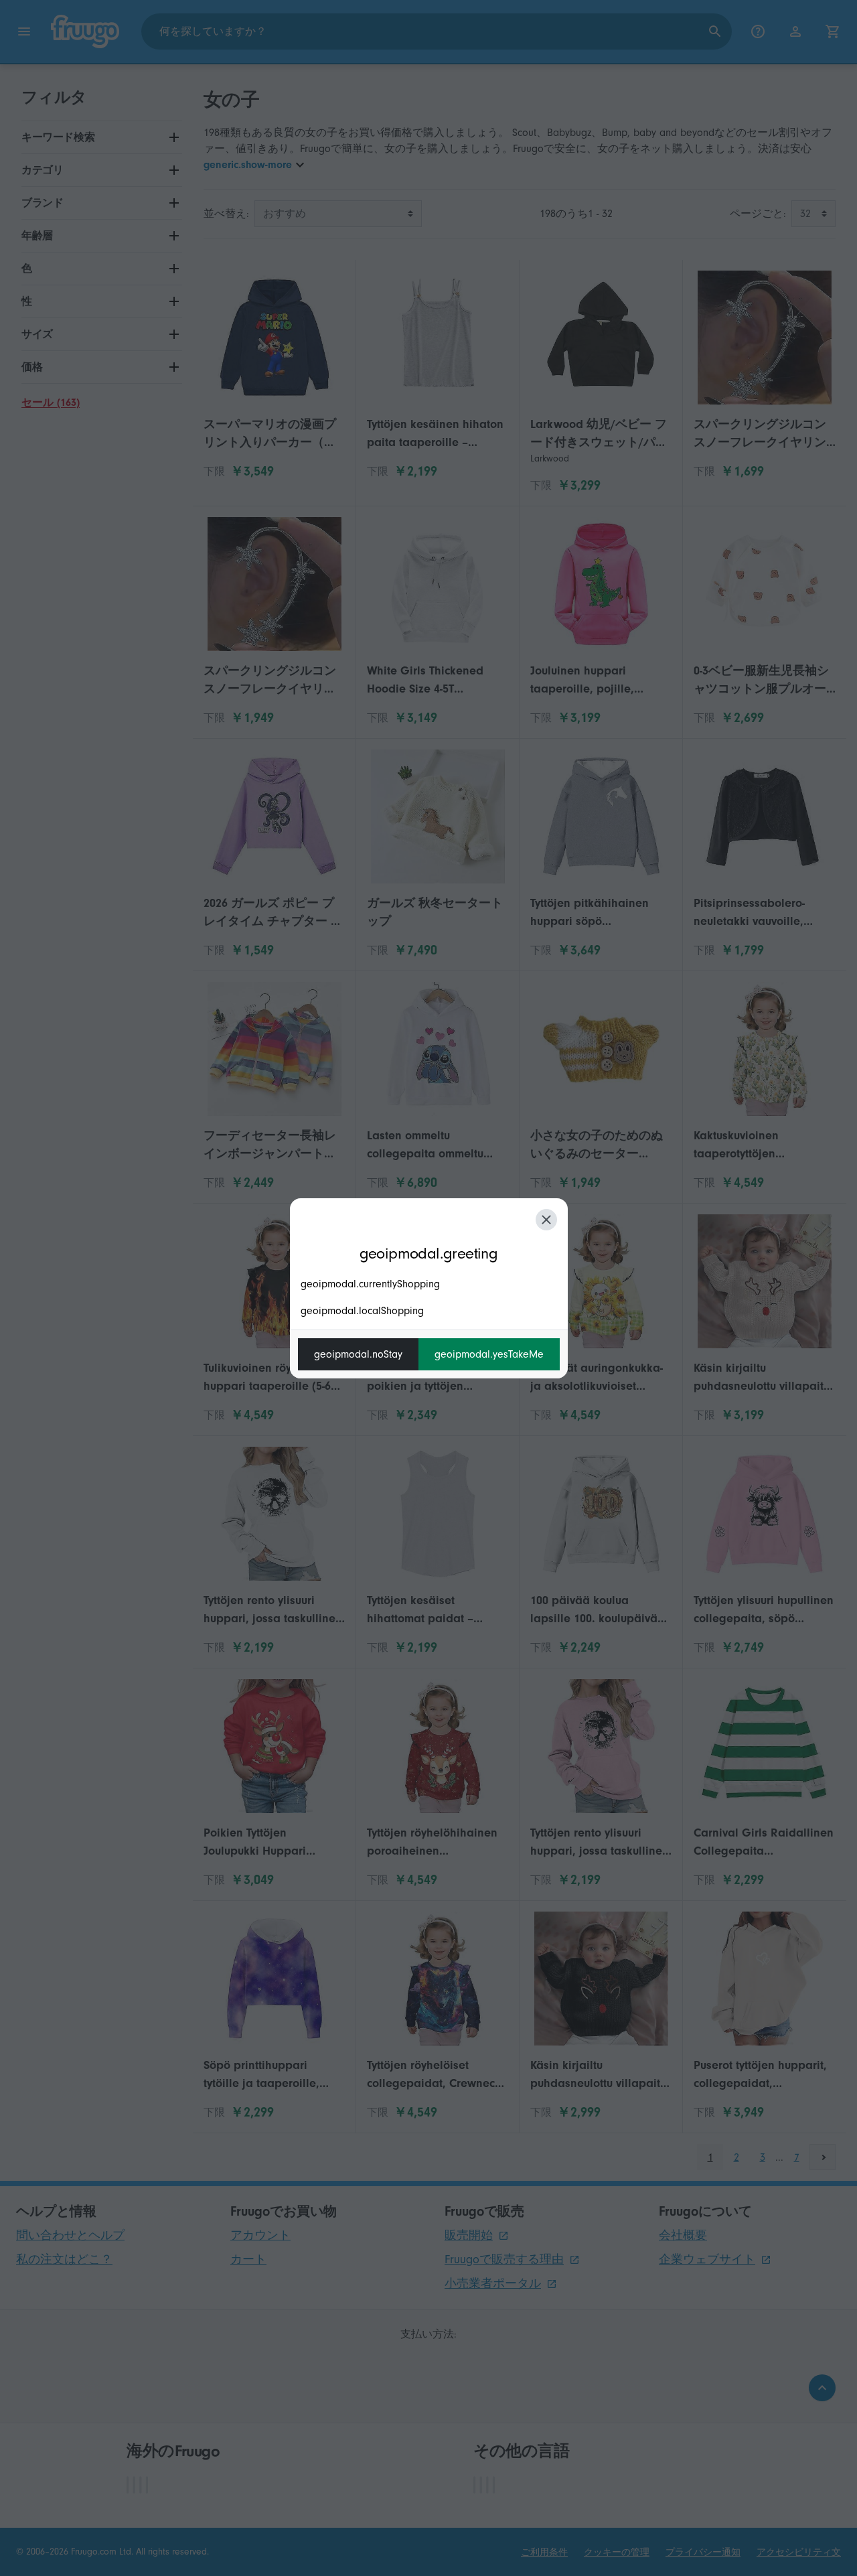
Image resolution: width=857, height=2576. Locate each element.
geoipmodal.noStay (358, 1354)
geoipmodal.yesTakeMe (489, 1354)
